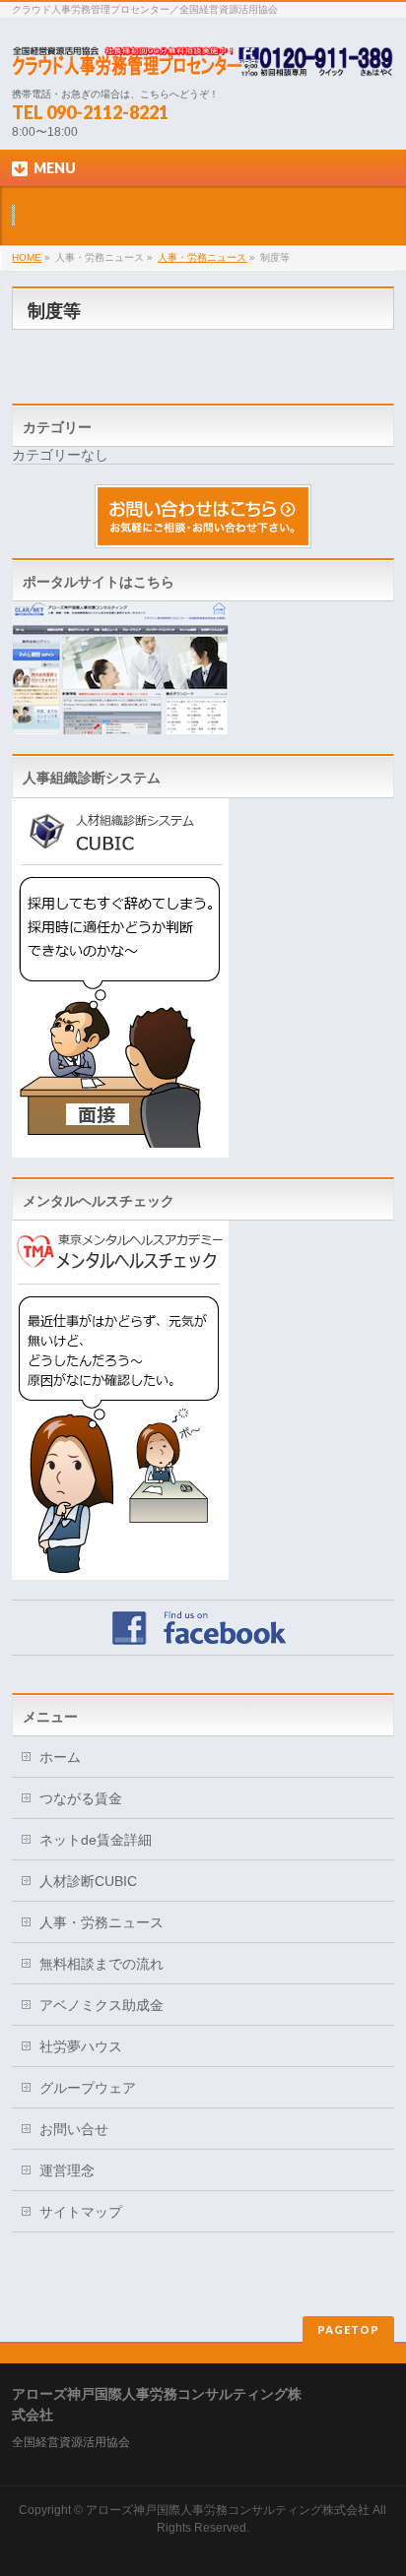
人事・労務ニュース (202, 257)
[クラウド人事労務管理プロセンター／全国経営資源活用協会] (203, 55)
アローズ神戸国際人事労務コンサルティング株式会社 (228, 2510)
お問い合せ (74, 2129)
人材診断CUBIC (88, 1881)
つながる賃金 (81, 1798)
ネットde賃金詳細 (96, 1840)
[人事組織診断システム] (120, 1148)
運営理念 (67, 2170)
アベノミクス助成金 (101, 2005)
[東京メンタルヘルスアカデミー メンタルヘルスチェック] (120, 1571)
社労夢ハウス (81, 2046)
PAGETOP (348, 2329)
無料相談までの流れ (101, 1964)
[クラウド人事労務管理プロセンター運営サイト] (120, 725)
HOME (27, 257)
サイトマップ (81, 2212)
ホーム (60, 1757)
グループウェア (88, 2088)
